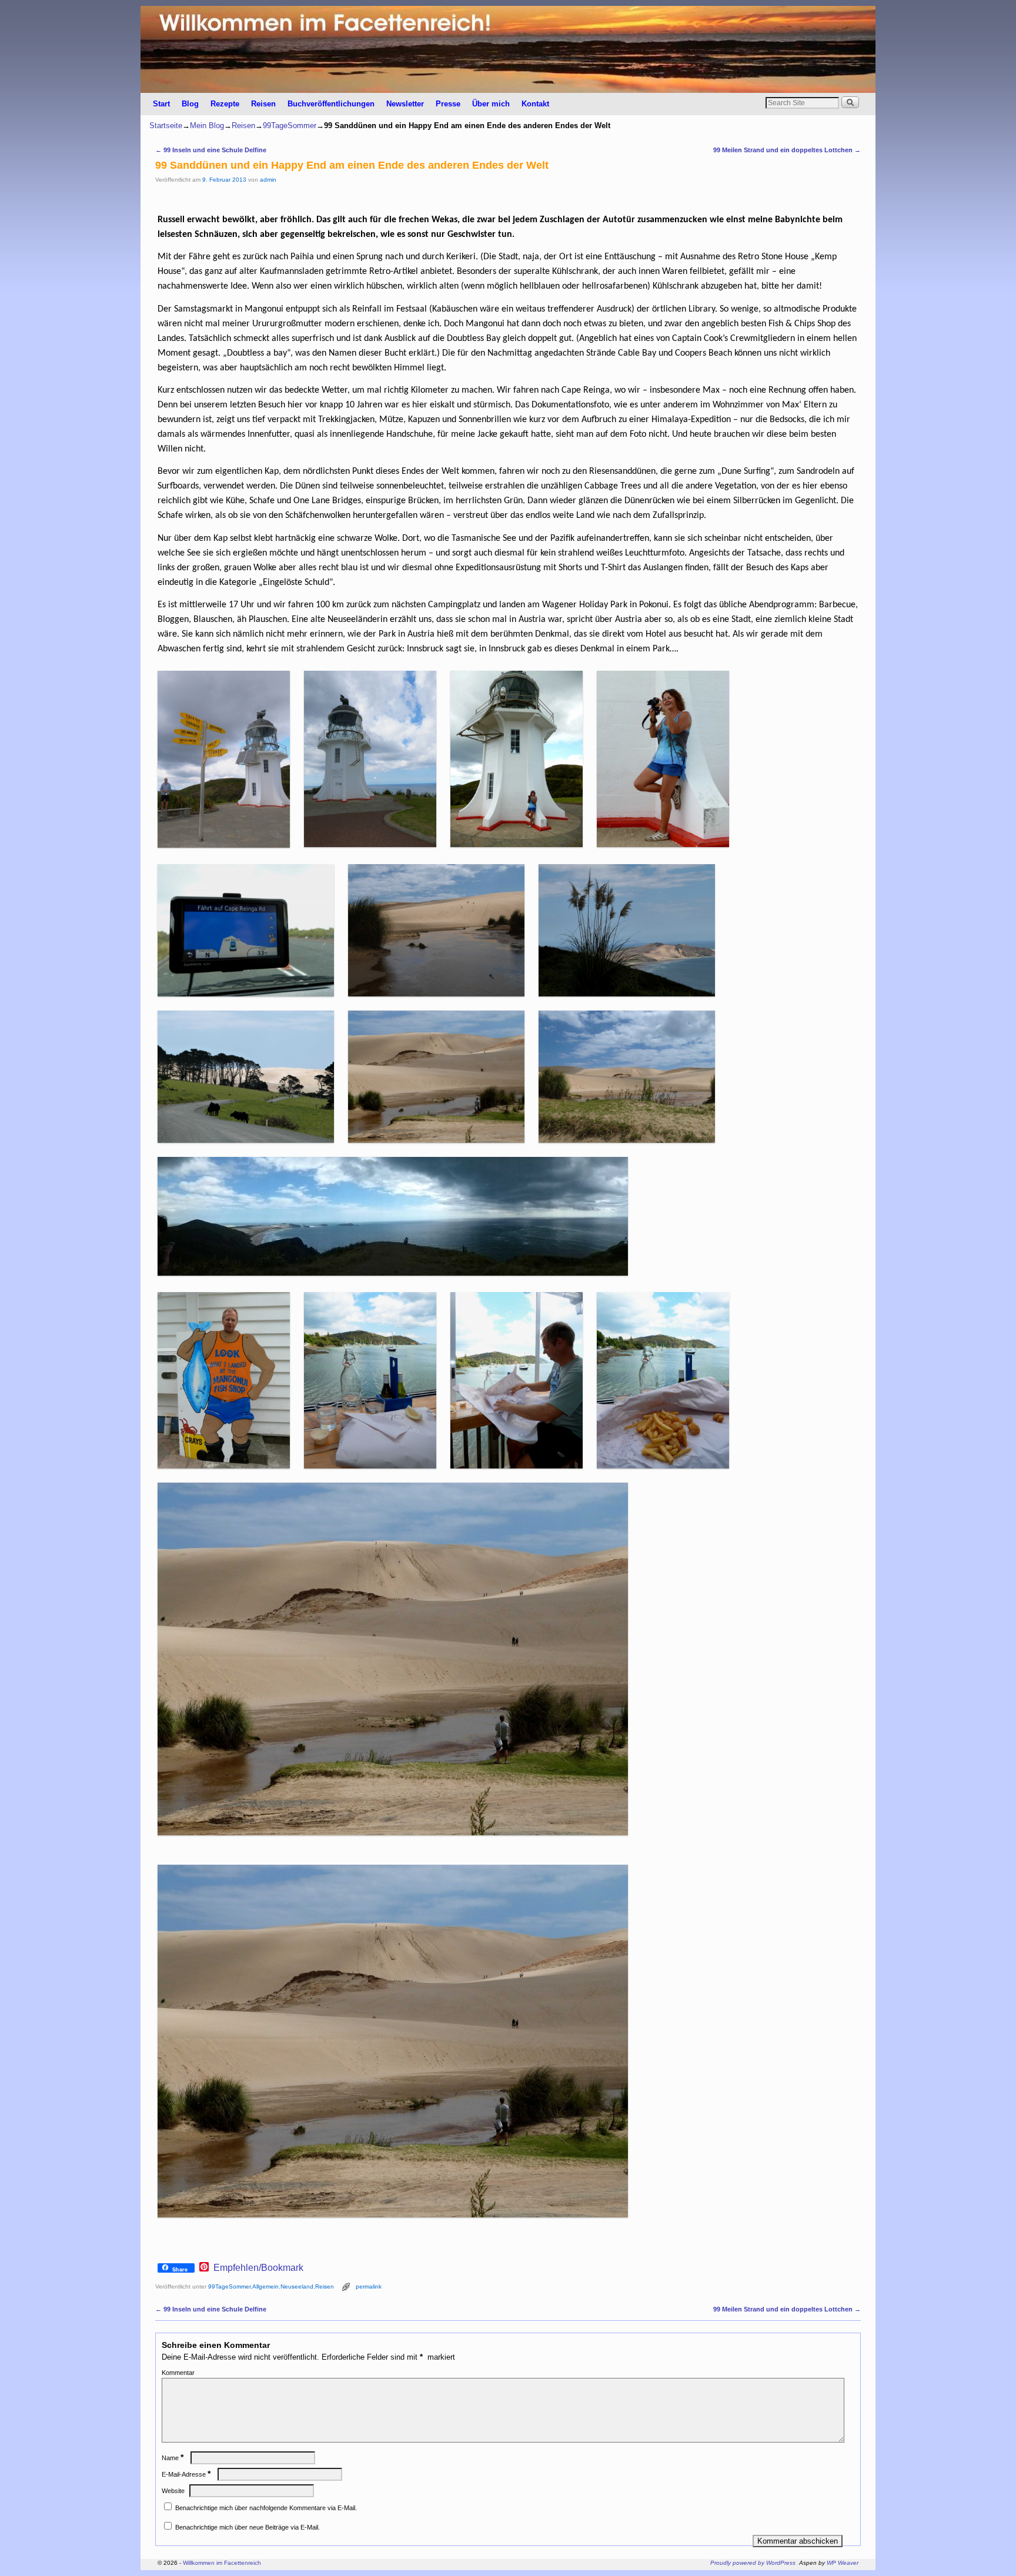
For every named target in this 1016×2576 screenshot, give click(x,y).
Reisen (263, 104)
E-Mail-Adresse (186, 2474)
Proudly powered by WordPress (753, 2563)
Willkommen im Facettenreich (222, 2563)
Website (173, 2491)
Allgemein (265, 2286)
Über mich (491, 104)
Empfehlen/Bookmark (258, 2268)
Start (161, 104)
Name (173, 2458)
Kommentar (178, 2373)
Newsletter (405, 104)
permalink (369, 2286)
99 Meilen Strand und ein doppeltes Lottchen (787, 150)
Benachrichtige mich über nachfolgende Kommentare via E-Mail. (266, 2508)
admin (268, 180)
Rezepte (225, 104)
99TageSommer (290, 126)
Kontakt (535, 104)
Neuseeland (297, 2286)
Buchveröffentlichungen (331, 104)
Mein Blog (207, 126)
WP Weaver (843, 2563)
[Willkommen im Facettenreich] (508, 49)
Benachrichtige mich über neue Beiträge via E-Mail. (248, 2527)
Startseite (166, 126)
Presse (448, 104)
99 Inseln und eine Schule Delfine (211, 150)
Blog (190, 104)
